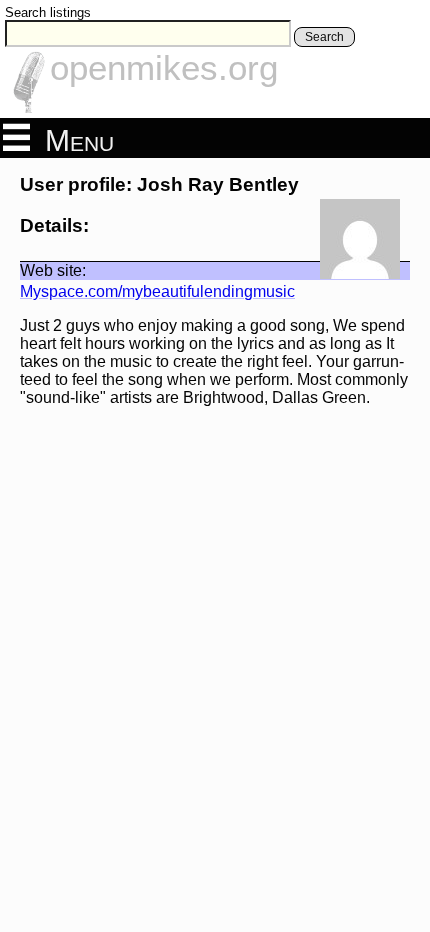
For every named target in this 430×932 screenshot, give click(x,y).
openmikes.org (164, 67)
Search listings (48, 12)
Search (324, 37)
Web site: (53, 270)
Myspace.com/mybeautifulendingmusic (157, 291)
